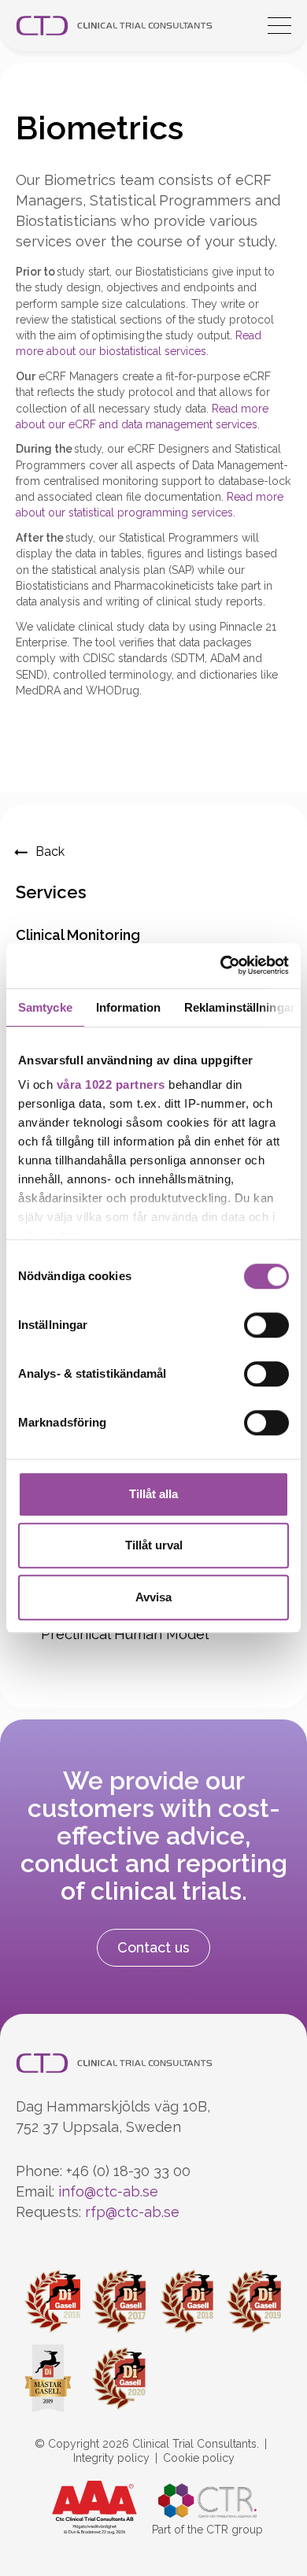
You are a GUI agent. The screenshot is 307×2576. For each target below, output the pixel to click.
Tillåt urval (154, 1545)
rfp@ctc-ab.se (132, 2212)
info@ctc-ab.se (108, 2191)
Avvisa (153, 1597)
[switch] (266, 1325)
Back (50, 851)
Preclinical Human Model (125, 1634)
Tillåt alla (153, 1494)
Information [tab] (128, 1007)
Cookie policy (199, 2458)
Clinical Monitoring (78, 935)
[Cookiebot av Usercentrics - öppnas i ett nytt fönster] (221, 966)
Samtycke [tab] (45, 1007)
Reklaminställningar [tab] (240, 1007)
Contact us (153, 1947)
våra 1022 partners (111, 1084)
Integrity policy (111, 2458)
